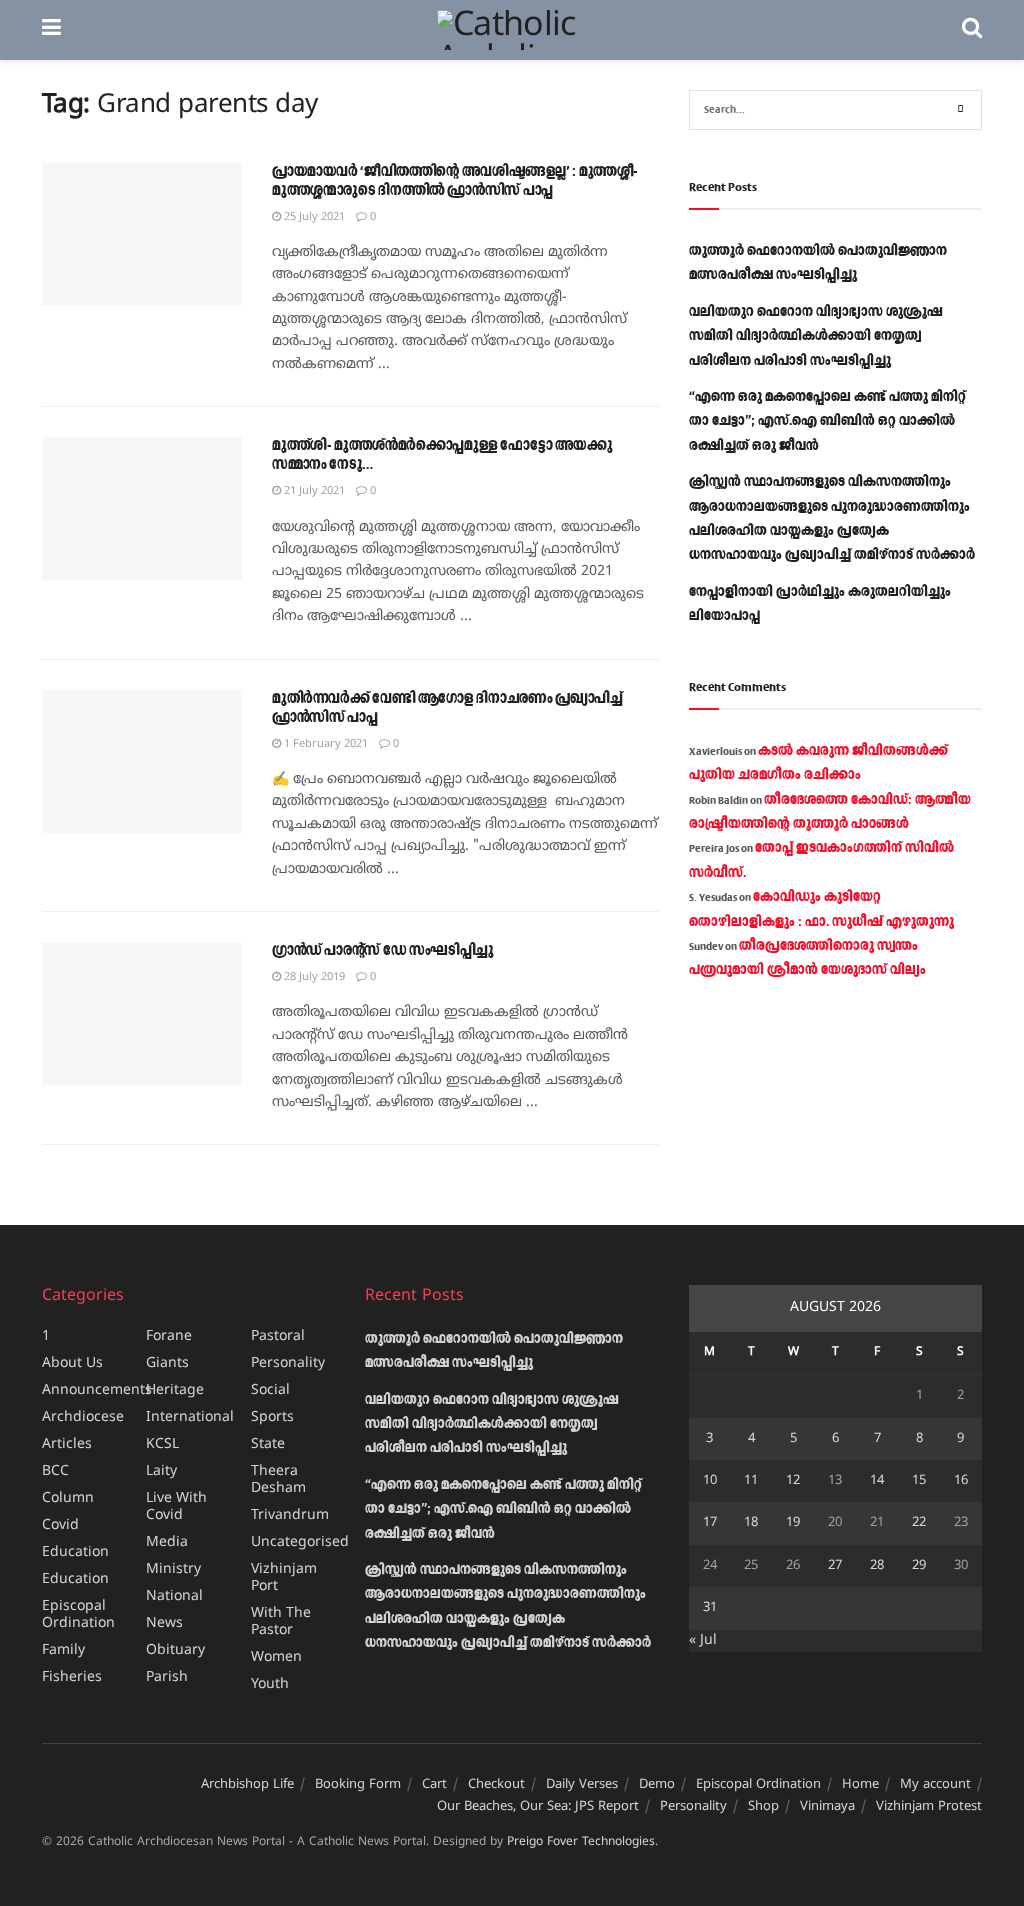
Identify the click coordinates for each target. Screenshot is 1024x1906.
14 (877, 1481)
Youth (270, 1684)
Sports (272, 1417)
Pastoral (278, 1336)
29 (919, 1566)
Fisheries (72, 1677)
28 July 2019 (313, 977)
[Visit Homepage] (511, 30)
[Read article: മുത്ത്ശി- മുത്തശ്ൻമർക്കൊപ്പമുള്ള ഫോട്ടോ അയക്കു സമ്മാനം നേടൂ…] (142, 508)
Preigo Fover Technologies (581, 1842)
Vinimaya (827, 1807)
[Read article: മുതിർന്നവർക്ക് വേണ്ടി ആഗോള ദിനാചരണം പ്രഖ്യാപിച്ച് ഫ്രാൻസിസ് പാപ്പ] (142, 761)
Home (860, 1785)
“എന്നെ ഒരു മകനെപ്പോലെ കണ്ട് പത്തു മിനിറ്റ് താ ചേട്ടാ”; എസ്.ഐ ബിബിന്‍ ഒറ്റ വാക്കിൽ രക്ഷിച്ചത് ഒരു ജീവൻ (827, 421)
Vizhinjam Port (284, 1578)
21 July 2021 (313, 491)
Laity (161, 1471)
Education (75, 1552)
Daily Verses (582, 1785)
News (164, 1623)
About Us (72, 1363)
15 (919, 1481)
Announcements (97, 1390)
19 (793, 1523)
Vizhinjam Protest (929, 1807)
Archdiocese (83, 1417)
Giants (167, 1363)
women (276, 1657)
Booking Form (358, 1785)
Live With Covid (176, 1507)
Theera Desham (278, 1480)
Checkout (496, 1785)
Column (68, 1498)
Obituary (175, 1650)
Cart (434, 1785)
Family (63, 1650)
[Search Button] (972, 30)
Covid (60, 1525)
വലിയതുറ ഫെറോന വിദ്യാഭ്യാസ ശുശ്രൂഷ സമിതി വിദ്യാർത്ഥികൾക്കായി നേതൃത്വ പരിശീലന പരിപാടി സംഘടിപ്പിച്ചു (816, 336)
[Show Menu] (51, 30)
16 (961, 1481)
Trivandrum (290, 1515)
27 (835, 1566)
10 (710, 1481)
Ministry (173, 1569)
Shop (763, 1807)
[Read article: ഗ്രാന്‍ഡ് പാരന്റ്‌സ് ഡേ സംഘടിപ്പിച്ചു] (142, 1013)
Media (167, 1542)
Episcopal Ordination (78, 1615)
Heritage (175, 1390)
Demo (657, 1785)
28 (877, 1566)
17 (710, 1523)
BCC (55, 1471)
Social (270, 1390)
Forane (169, 1336)
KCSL (162, 1444)
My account (935, 1785)
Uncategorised (300, 1542)
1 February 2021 (324, 744)
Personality (288, 1363)
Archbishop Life (247, 1785)
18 (751, 1523)
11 (751, 1481)
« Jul (703, 1640)
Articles (67, 1444)
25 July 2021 (313, 217)
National (174, 1596)
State (268, 1444)
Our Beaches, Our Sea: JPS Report (538, 1807)
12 (793, 1481)
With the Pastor (281, 1622)
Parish (167, 1677)
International (190, 1417)
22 (919, 1523)
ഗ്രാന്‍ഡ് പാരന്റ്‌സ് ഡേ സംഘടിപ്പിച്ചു (383, 951)
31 (710, 1608)
